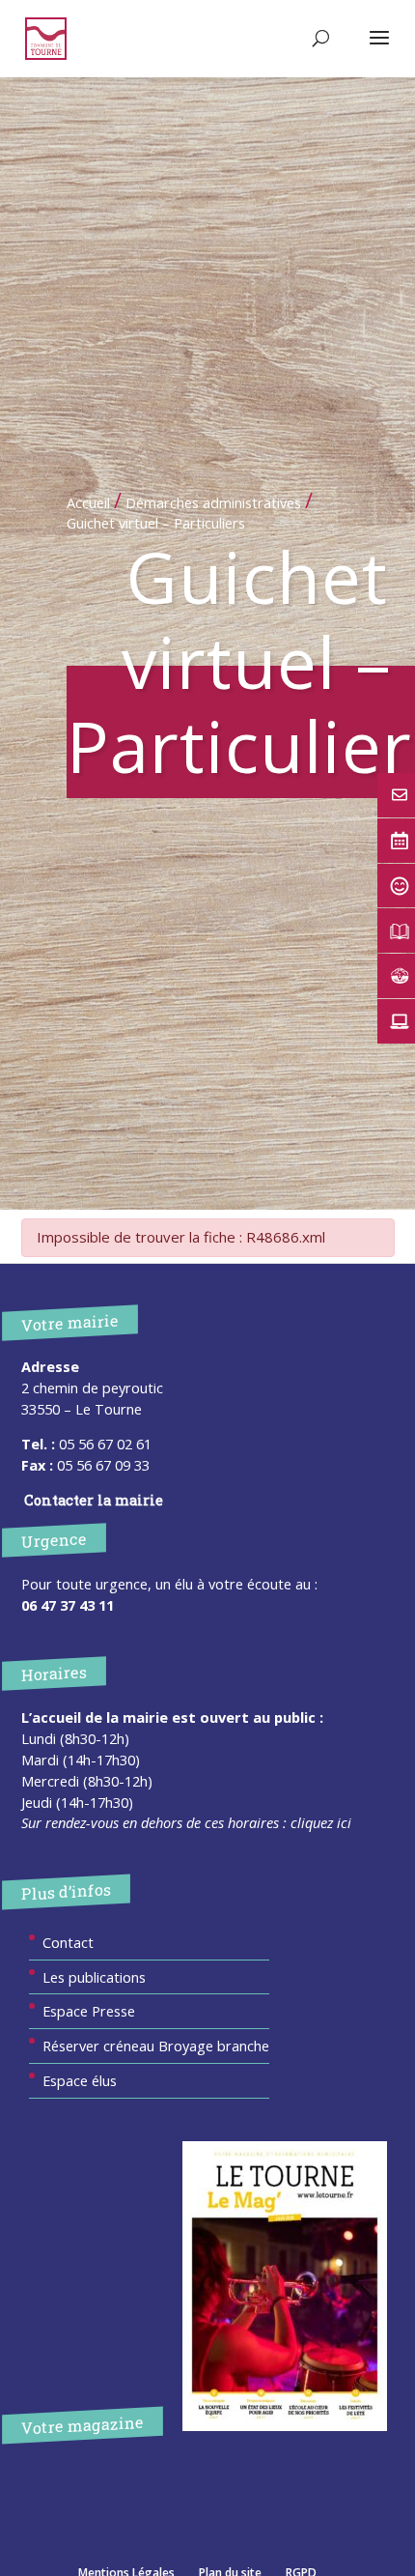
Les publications (94, 1977)
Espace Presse (89, 2011)
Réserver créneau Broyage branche (156, 2046)
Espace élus (80, 2080)
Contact (68, 1942)
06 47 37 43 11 (68, 1605)
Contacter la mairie (94, 1500)
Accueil (88, 502)
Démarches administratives (213, 502)
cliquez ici (321, 1822)
